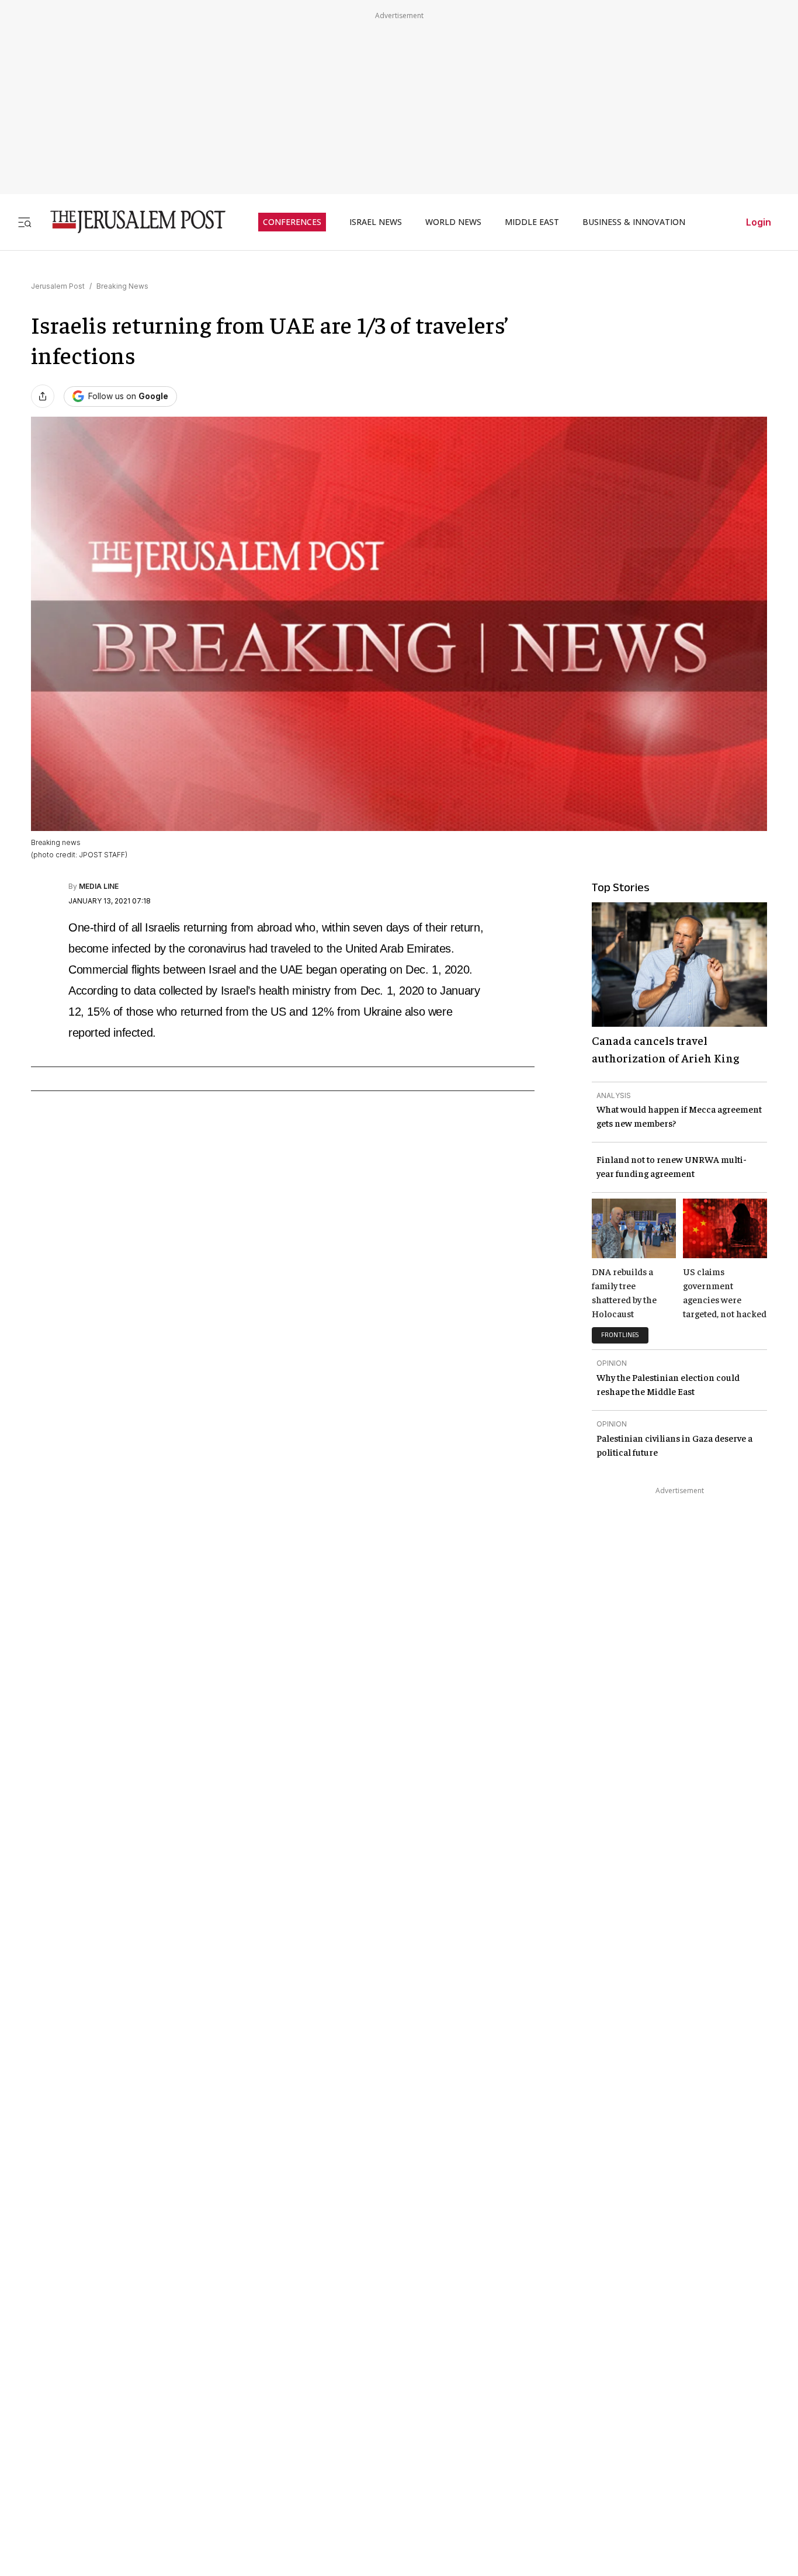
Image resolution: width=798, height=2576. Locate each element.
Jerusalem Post (58, 286)
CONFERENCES (292, 222)
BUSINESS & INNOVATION (634, 222)
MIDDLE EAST (532, 222)
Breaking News (122, 286)
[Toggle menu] (25, 222)
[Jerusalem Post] (130, 222)
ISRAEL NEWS (376, 222)
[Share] (43, 396)
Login (759, 222)
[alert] (105, 2437)
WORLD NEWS (453, 222)
